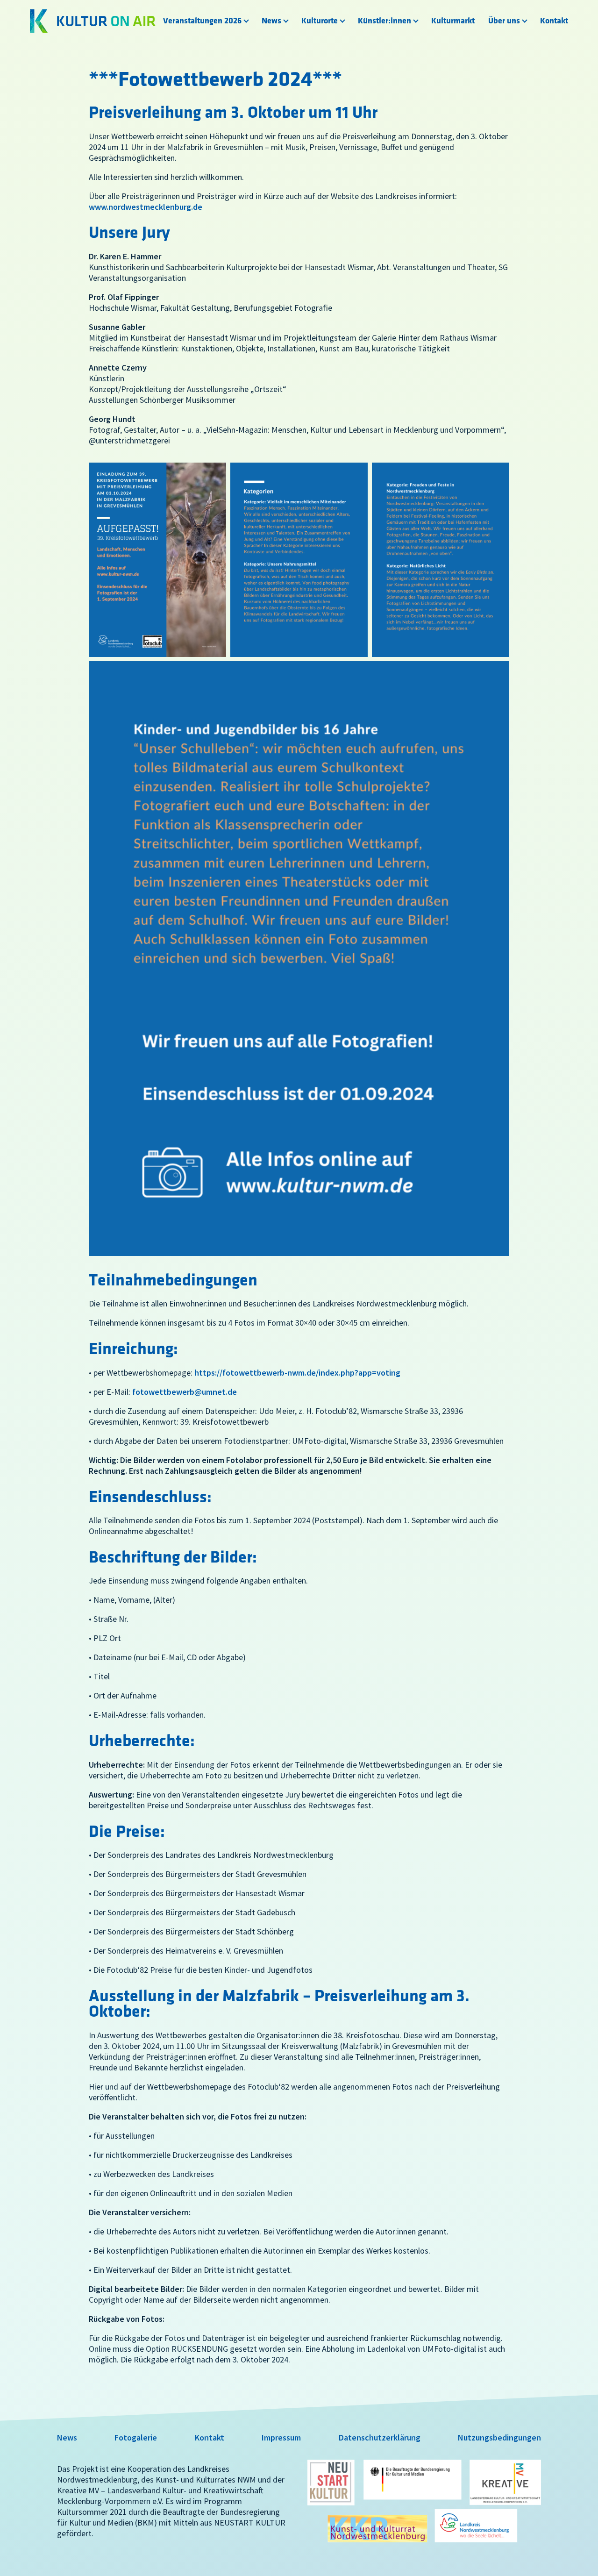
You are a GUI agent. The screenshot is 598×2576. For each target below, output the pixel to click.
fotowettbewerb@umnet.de (185, 1392)
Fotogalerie (136, 2437)
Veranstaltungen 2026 (202, 21)
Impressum (281, 2437)
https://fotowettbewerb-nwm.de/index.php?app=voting (297, 1373)
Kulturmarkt (453, 21)
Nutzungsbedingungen (499, 2437)
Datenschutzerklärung (380, 2437)
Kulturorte (320, 21)
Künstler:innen (384, 21)
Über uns (504, 21)
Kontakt (554, 21)
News (271, 21)
